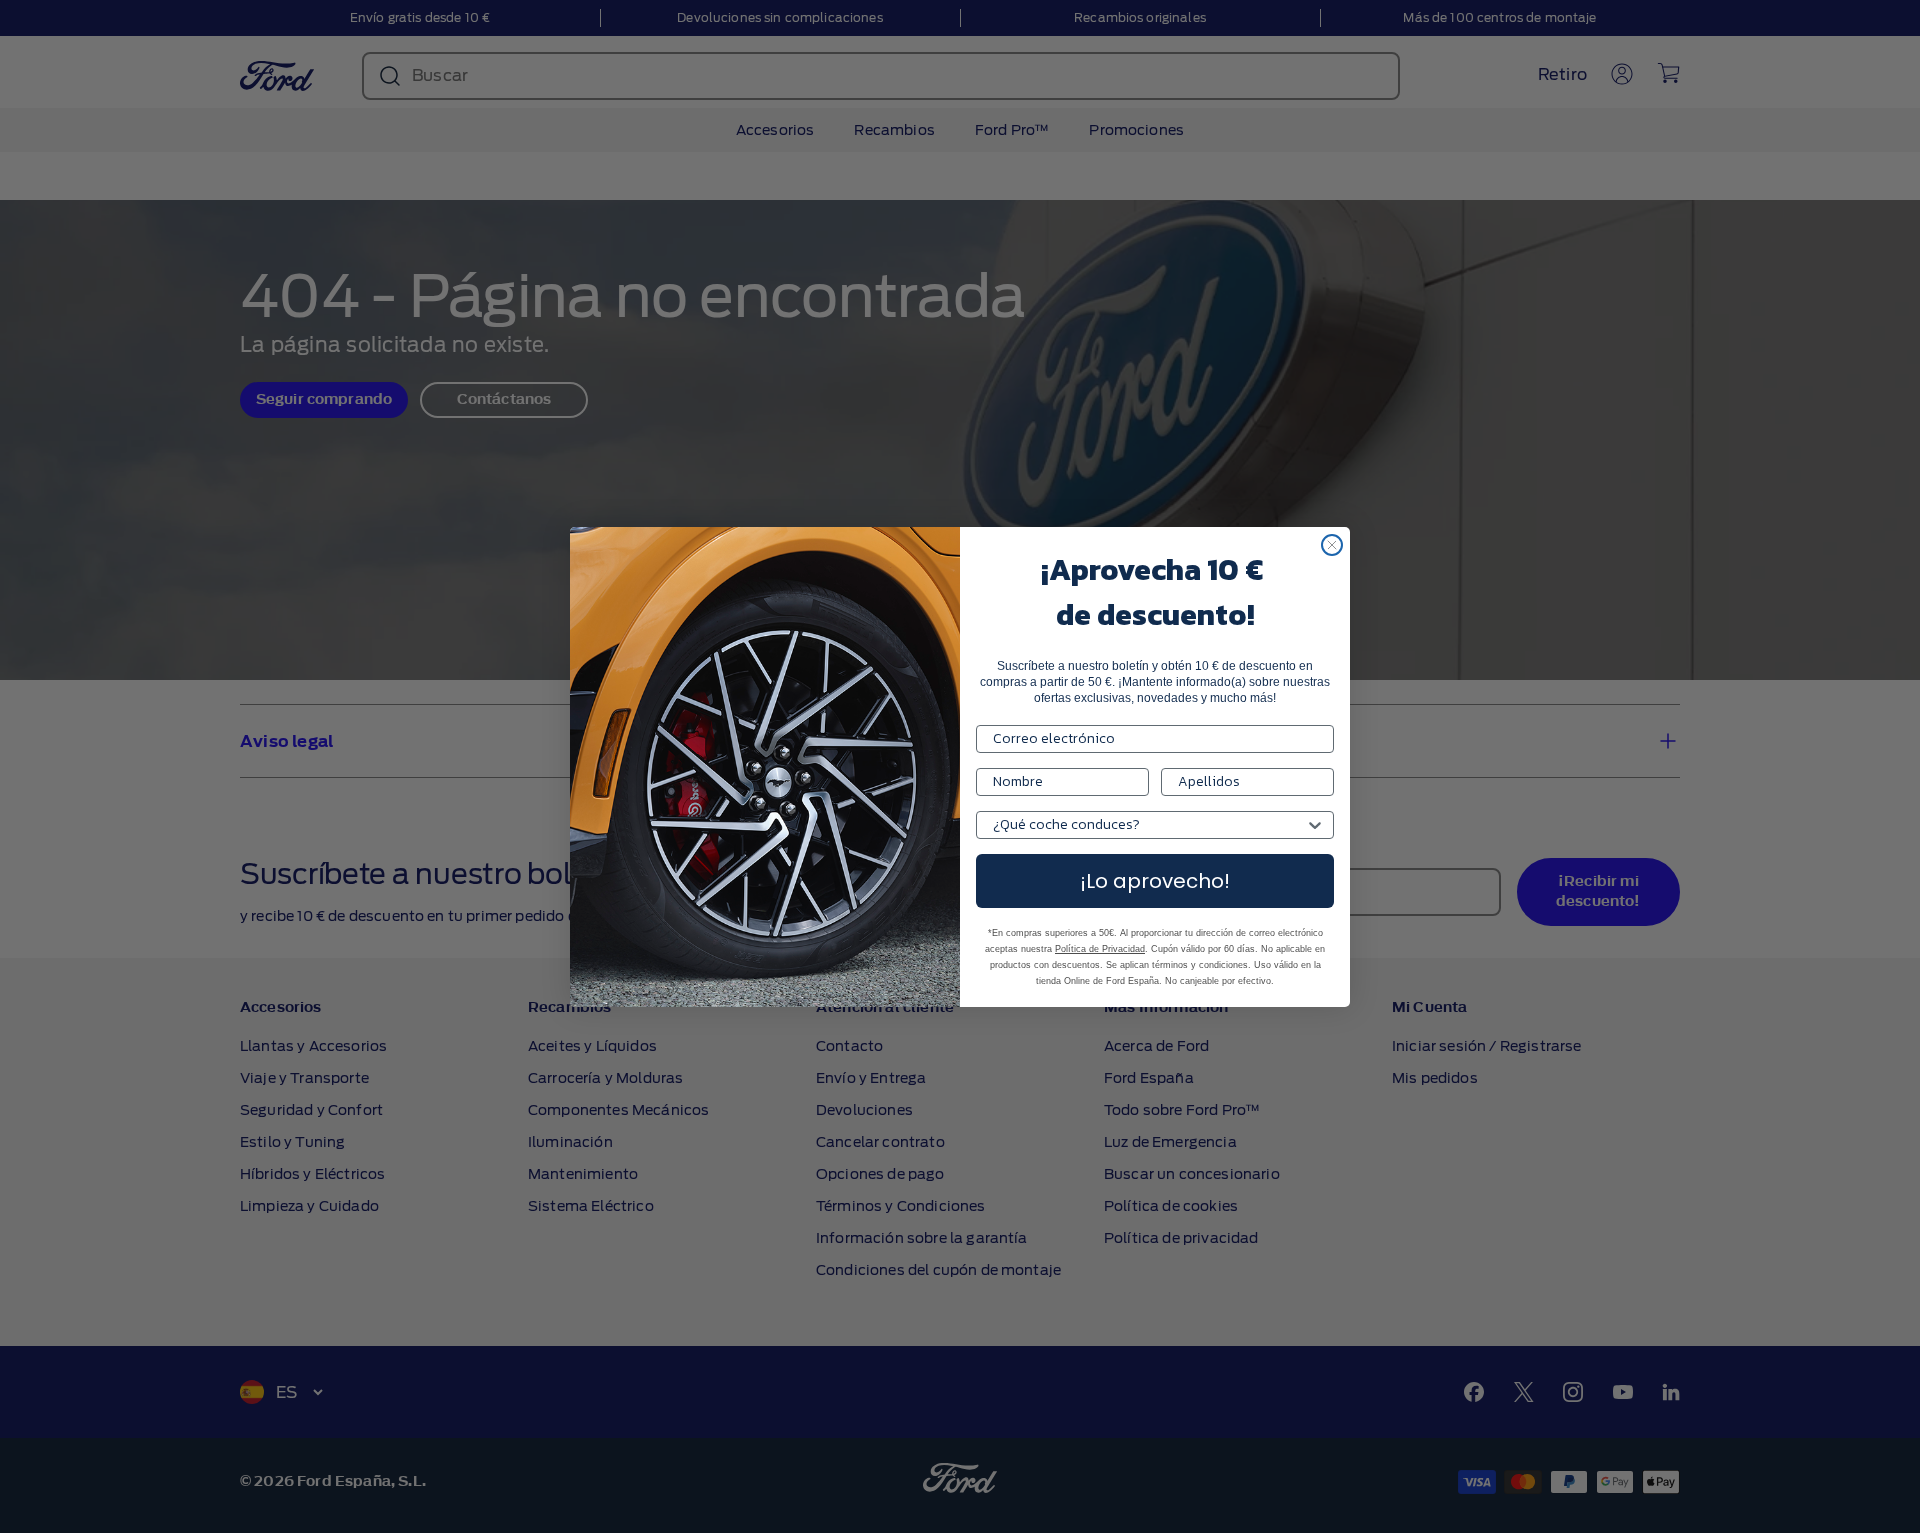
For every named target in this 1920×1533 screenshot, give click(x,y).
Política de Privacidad (1100, 949)
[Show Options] (1315, 825)
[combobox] (1149, 825)
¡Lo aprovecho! (1155, 881)
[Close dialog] (1332, 545)
